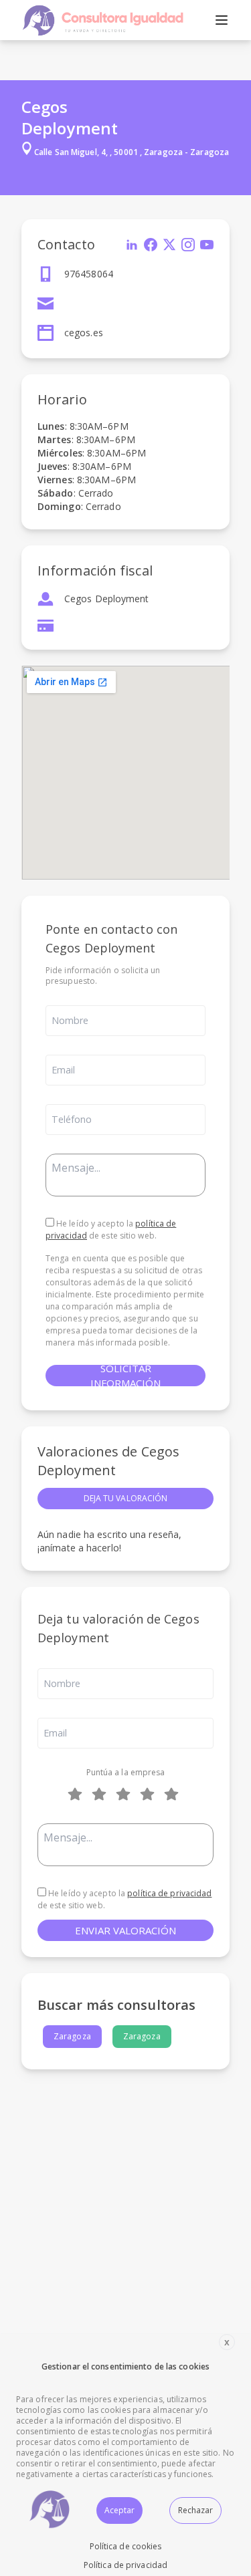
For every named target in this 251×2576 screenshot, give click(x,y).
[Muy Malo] (78, 1794)
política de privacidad (169, 1893)
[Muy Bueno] (150, 1794)
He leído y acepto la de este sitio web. (111, 1230)
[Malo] (102, 1794)
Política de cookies (126, 2546)
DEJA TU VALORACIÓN (126, 1498)
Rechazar (195, 2510)
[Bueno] (126, 1794)
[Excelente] (174, 1794)
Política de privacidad (125, 2565)
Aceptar (119, 2510)
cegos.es (84, 333)
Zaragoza (72, 2036)
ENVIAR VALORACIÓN (125, 1930)
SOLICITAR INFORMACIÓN (125, 1376)
